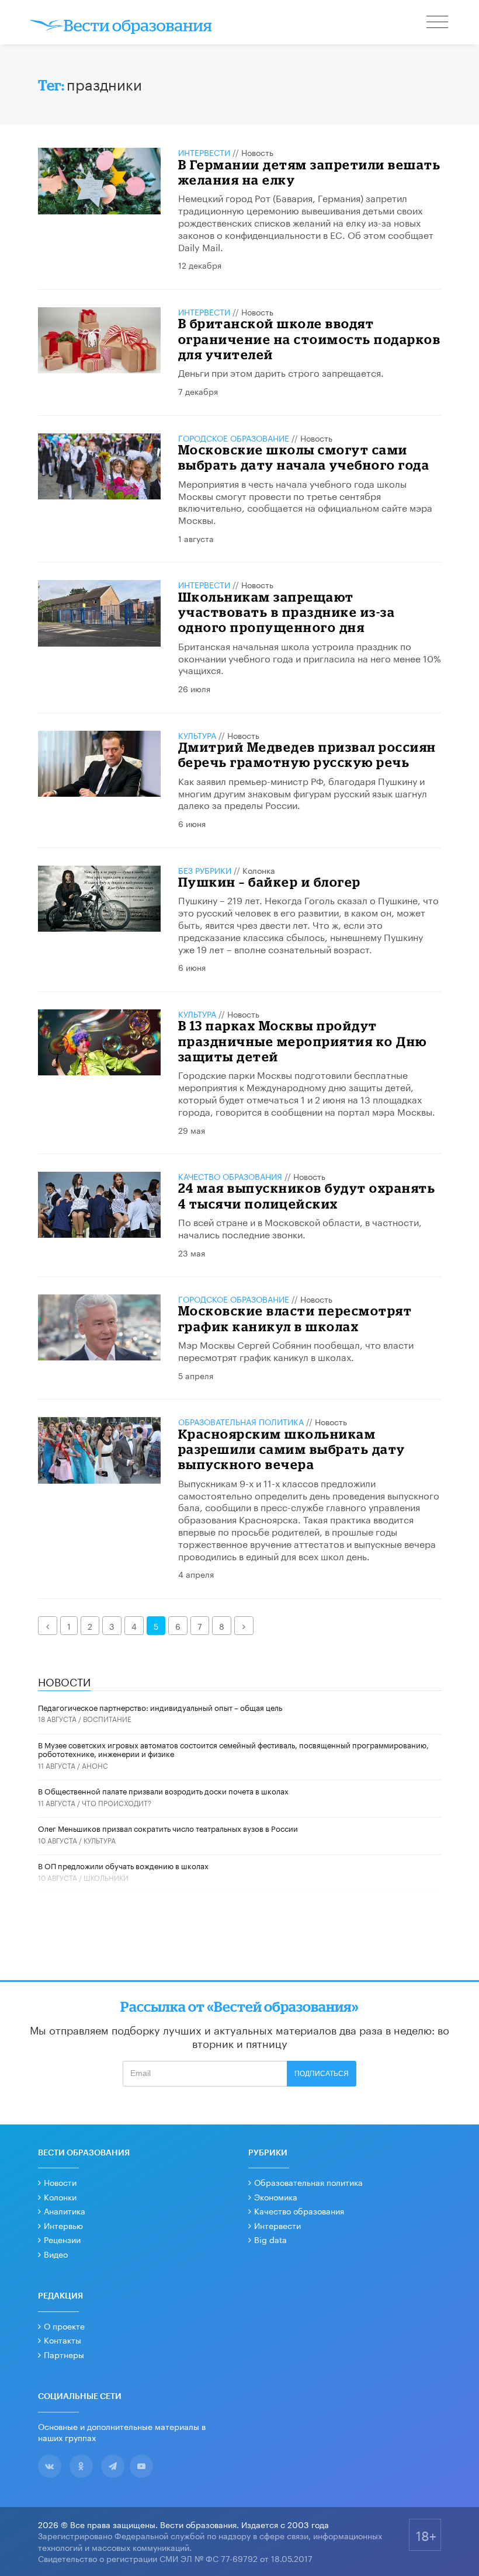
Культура (197, 735)
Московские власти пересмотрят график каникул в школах (295, 1318)
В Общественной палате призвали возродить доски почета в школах (163, 1790)
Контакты (63, 2339)
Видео (56, 2254)
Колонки (60, 2196)
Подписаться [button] (322, 2074)
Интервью (63, 2225)
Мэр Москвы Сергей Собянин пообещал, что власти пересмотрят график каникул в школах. (296, 1350)
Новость (257, 152)
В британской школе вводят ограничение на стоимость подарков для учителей (310, 339)
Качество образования (230, 1176)
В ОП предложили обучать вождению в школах (123, 1865)
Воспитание (107, 1718)
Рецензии (62, 2239)
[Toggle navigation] (438, 23)
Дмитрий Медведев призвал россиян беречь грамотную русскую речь (307, 754)
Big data (270, 2239)
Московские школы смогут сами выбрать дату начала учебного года (304, 457)
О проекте (64, 2325)
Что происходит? (117, 1802)
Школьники (106, 1877)
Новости (60, 2182)
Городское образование (234, 438)
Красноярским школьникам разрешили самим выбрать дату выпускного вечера (292, 1449)
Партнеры (64, 2354)
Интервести (277, 2225)
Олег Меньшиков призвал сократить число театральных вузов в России (168, 1828)
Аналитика (65, 2210)
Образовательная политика (241, 1421)
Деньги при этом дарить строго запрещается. (281, 372)
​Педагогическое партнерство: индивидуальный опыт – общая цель (160, 1707)
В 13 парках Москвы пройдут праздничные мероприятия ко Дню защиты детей (303, 1041)
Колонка (259, 870)
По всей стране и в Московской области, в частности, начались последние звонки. (300, 1227)
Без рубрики (205, 870)
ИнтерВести (204, 152)
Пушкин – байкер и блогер (270, 882)
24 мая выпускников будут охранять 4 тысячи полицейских (307, 1195)
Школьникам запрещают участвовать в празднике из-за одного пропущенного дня (287, 612)
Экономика (276, 2196)
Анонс (95, 1765)
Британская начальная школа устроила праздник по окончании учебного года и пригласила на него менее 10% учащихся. (310, 657)
